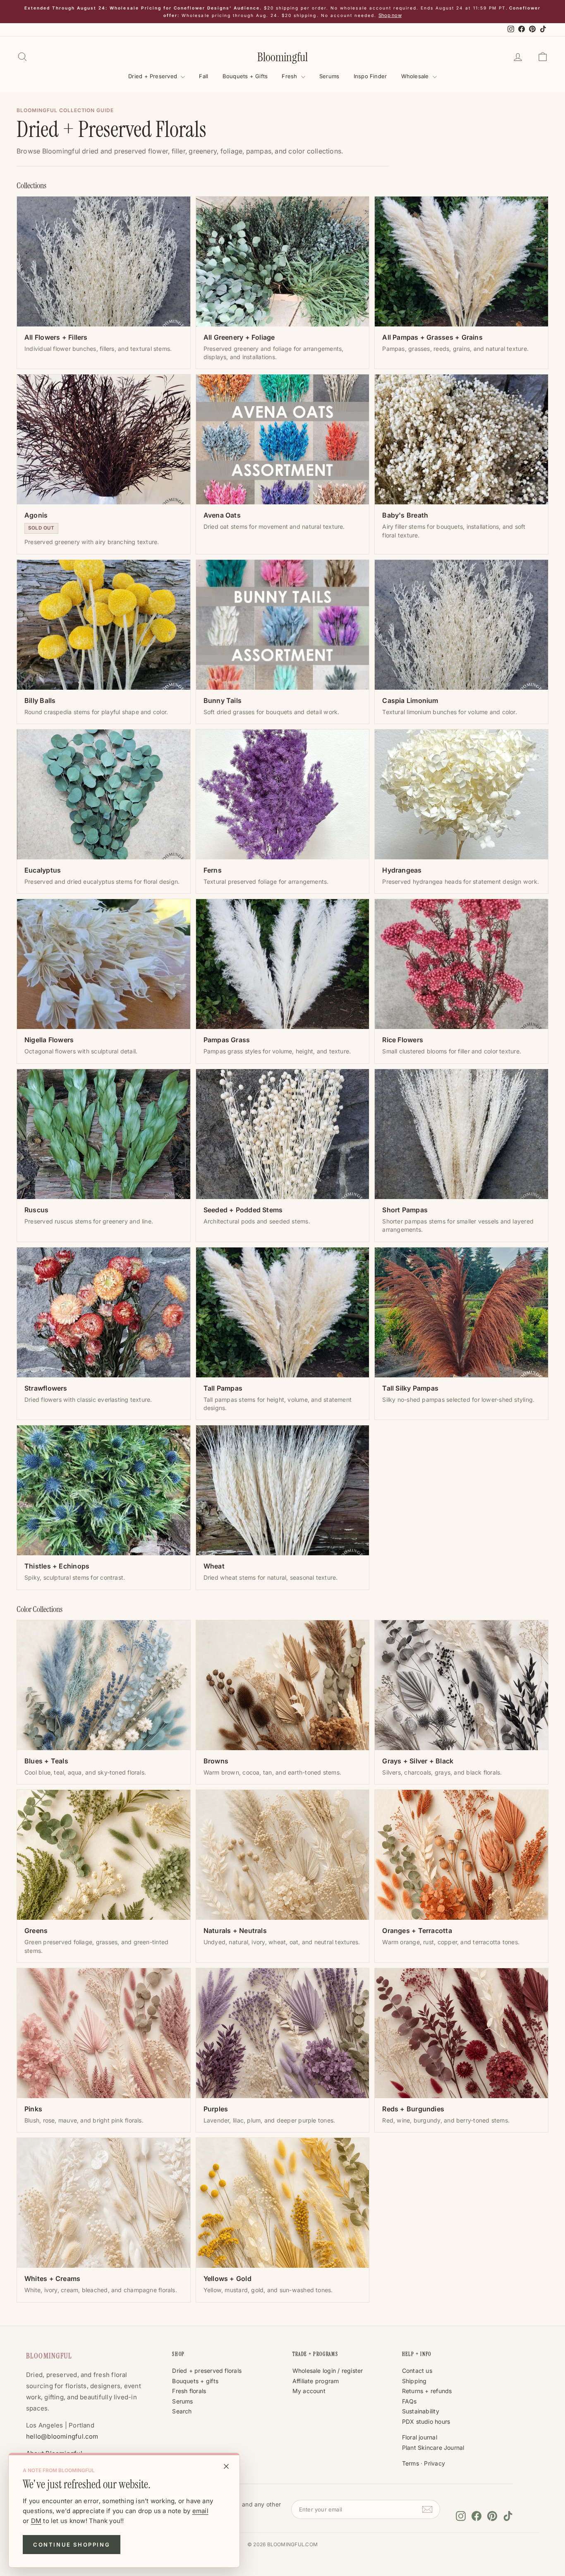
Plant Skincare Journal (433, 2448)
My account (309, 2391)
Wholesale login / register (328, 2371)
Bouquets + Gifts (245, 76)
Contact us (417, 2371)
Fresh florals (189, 2391)
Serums (329, 76)
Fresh (290, 76)
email (200, 2511)
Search (182, 2411)
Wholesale (416, 76)
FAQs (409, 2401)
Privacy (435, 2463)
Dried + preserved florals (207, 2371)
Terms (411, 2463)
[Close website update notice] (226, 2466)
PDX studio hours (426, 2421)
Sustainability (421, 2411)
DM (36, 2521)
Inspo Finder (370, 76)
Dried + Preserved (153, 76)
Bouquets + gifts (195, 2381)
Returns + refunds (427, 2391)
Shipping (414, 2381)
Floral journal (420, 2437)
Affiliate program (316, 2381)
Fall (203, 76)
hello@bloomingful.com (62, 2436)
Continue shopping (72, 2545)
